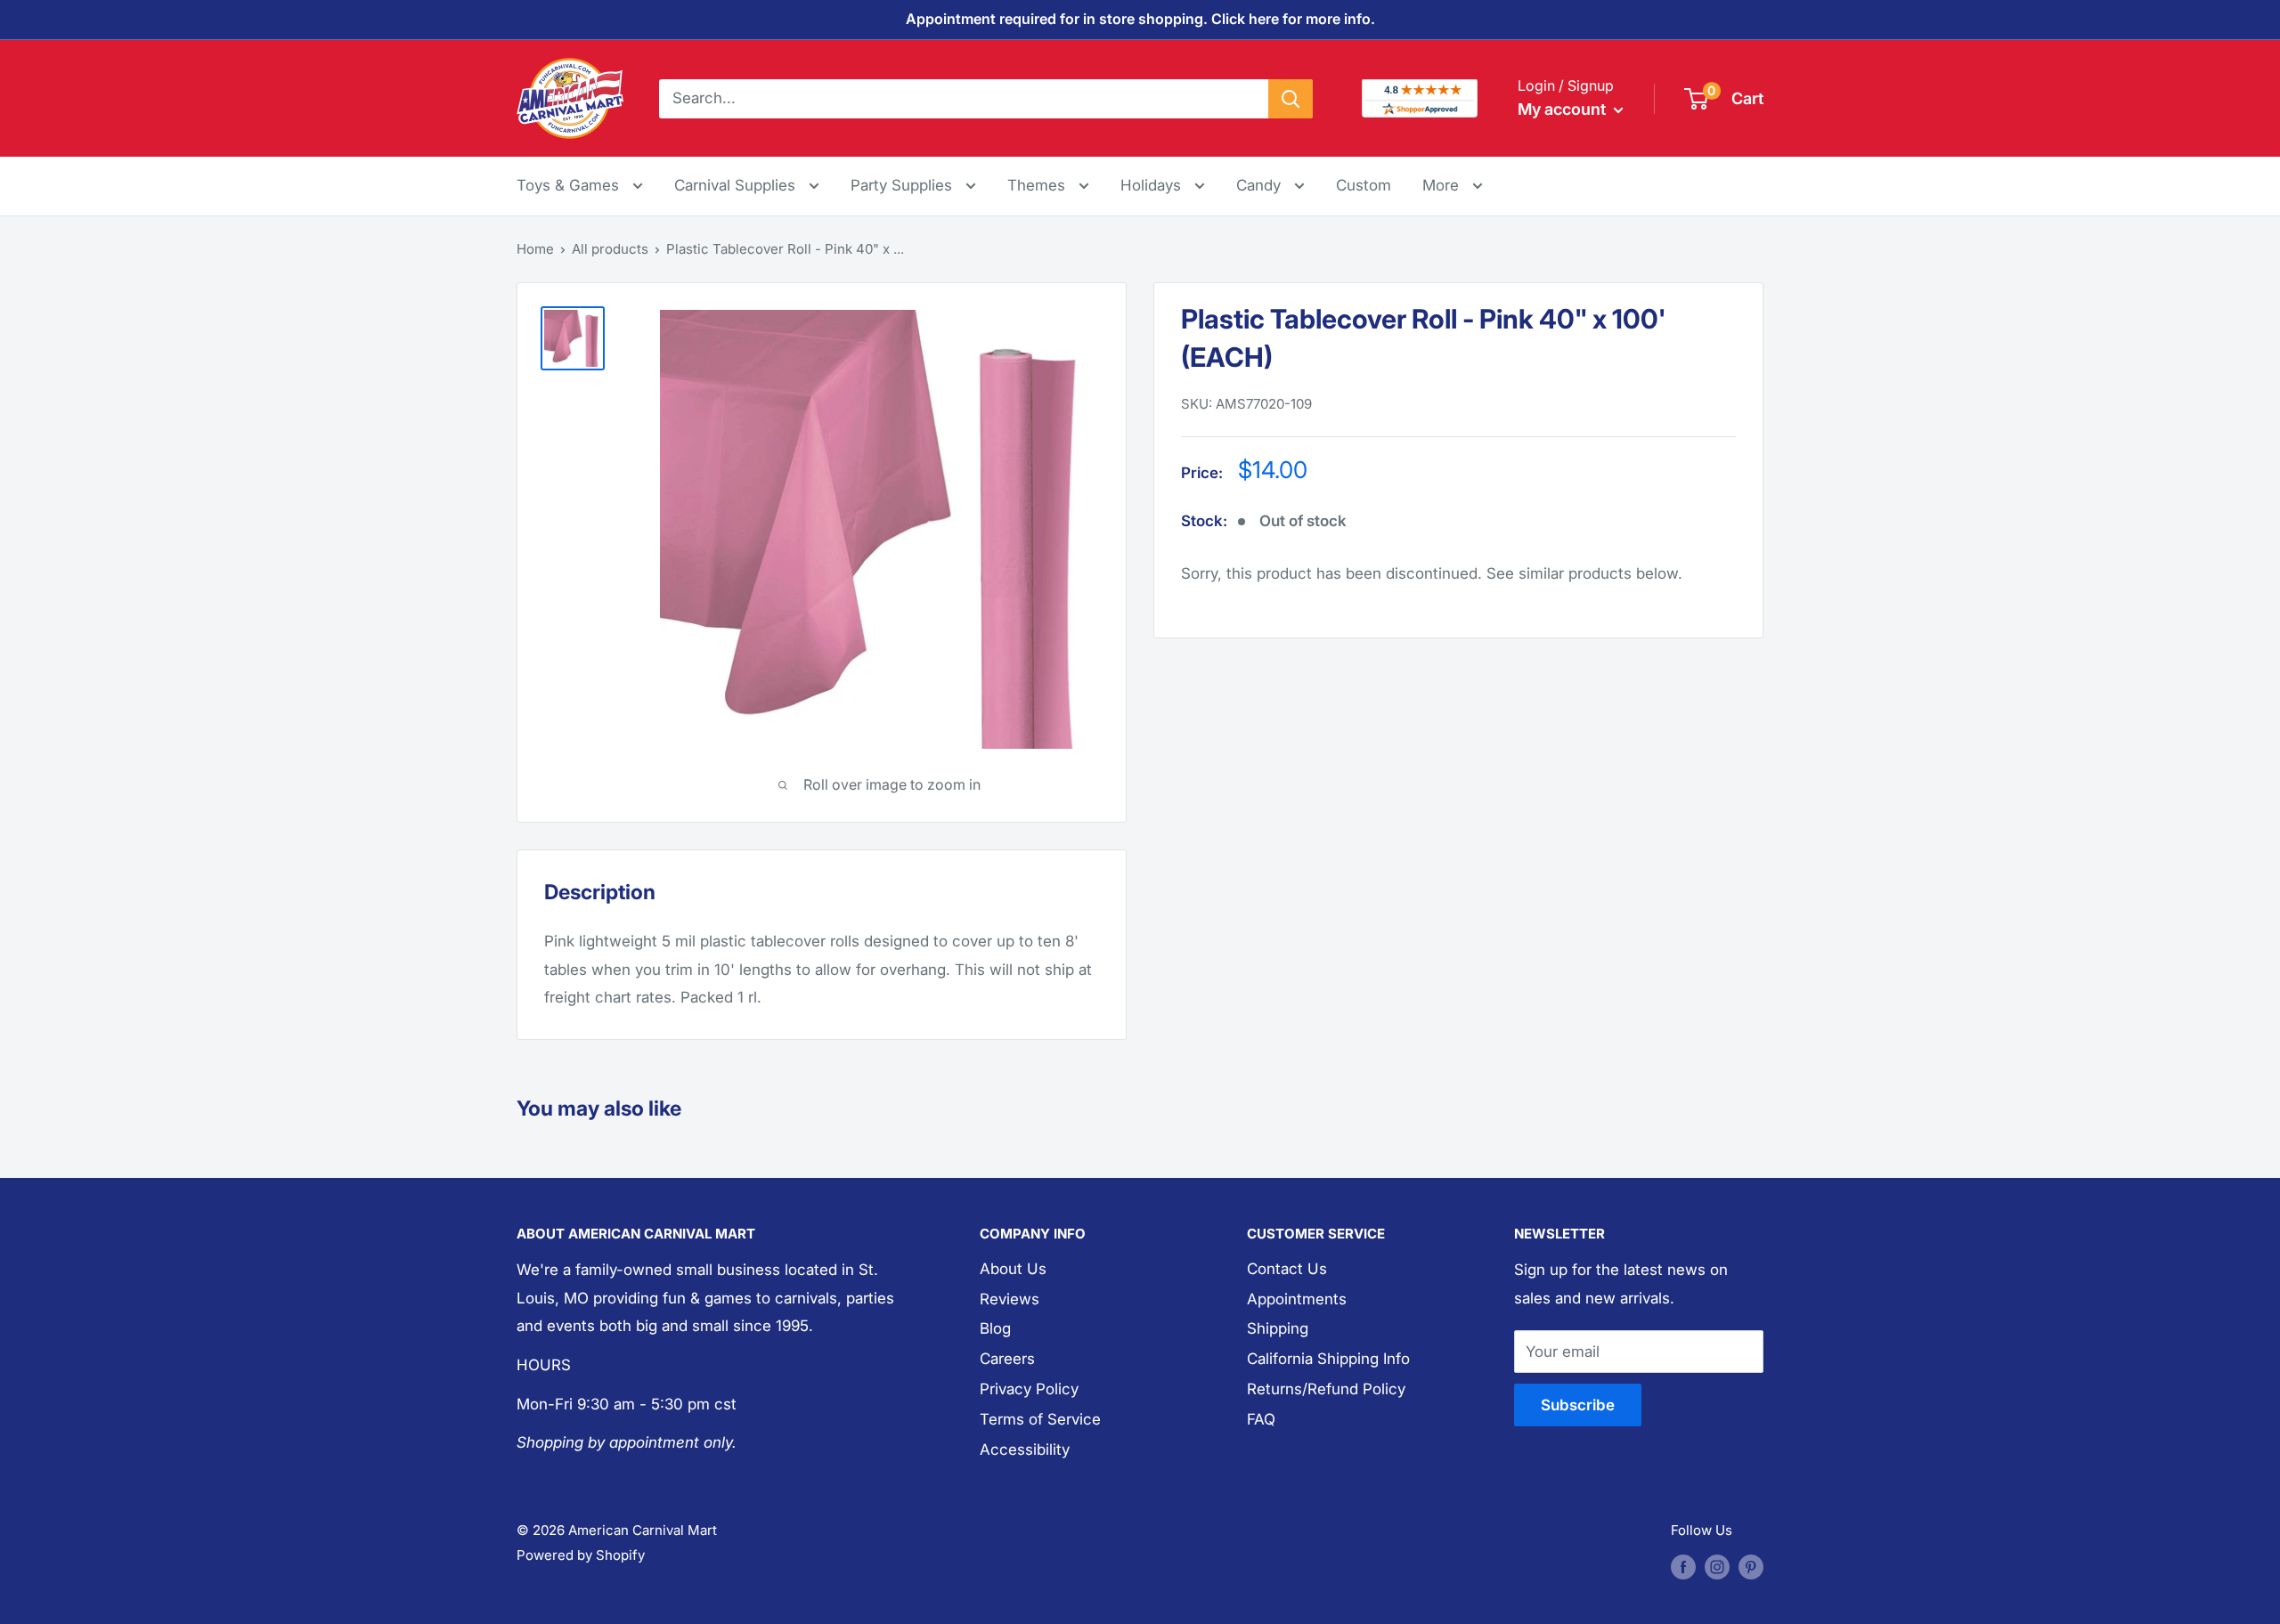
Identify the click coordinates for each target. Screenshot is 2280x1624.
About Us (1013, 1269)
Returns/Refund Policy (1326, 1389)
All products (610, 249)
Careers (1007, 1359)
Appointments (1297, 1299)
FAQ (1261, 1419)
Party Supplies (904, 185)
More (1453, 185)
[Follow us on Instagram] (1717, 1567)
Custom (1364, 185)
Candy (1261, 185)
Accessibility (1025, 1449)
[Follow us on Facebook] (1683, 1567)
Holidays (1153, 185)
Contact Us (1287, 1269)
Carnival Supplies (737, 185)
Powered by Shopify (581, 1555)
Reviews (1010, 1299)
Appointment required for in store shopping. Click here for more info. (1140, 19)
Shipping (1278, 1328)
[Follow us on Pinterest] (1751, 1567)
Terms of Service (1040, 1419)
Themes (1038, 185)
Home (535, 249)
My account (1563, 109)
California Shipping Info (1328, 1359)
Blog (995, 1328)
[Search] (1291, 98)
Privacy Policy (1029, 1389)
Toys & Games (570, 185)
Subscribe (1578, 1405)
